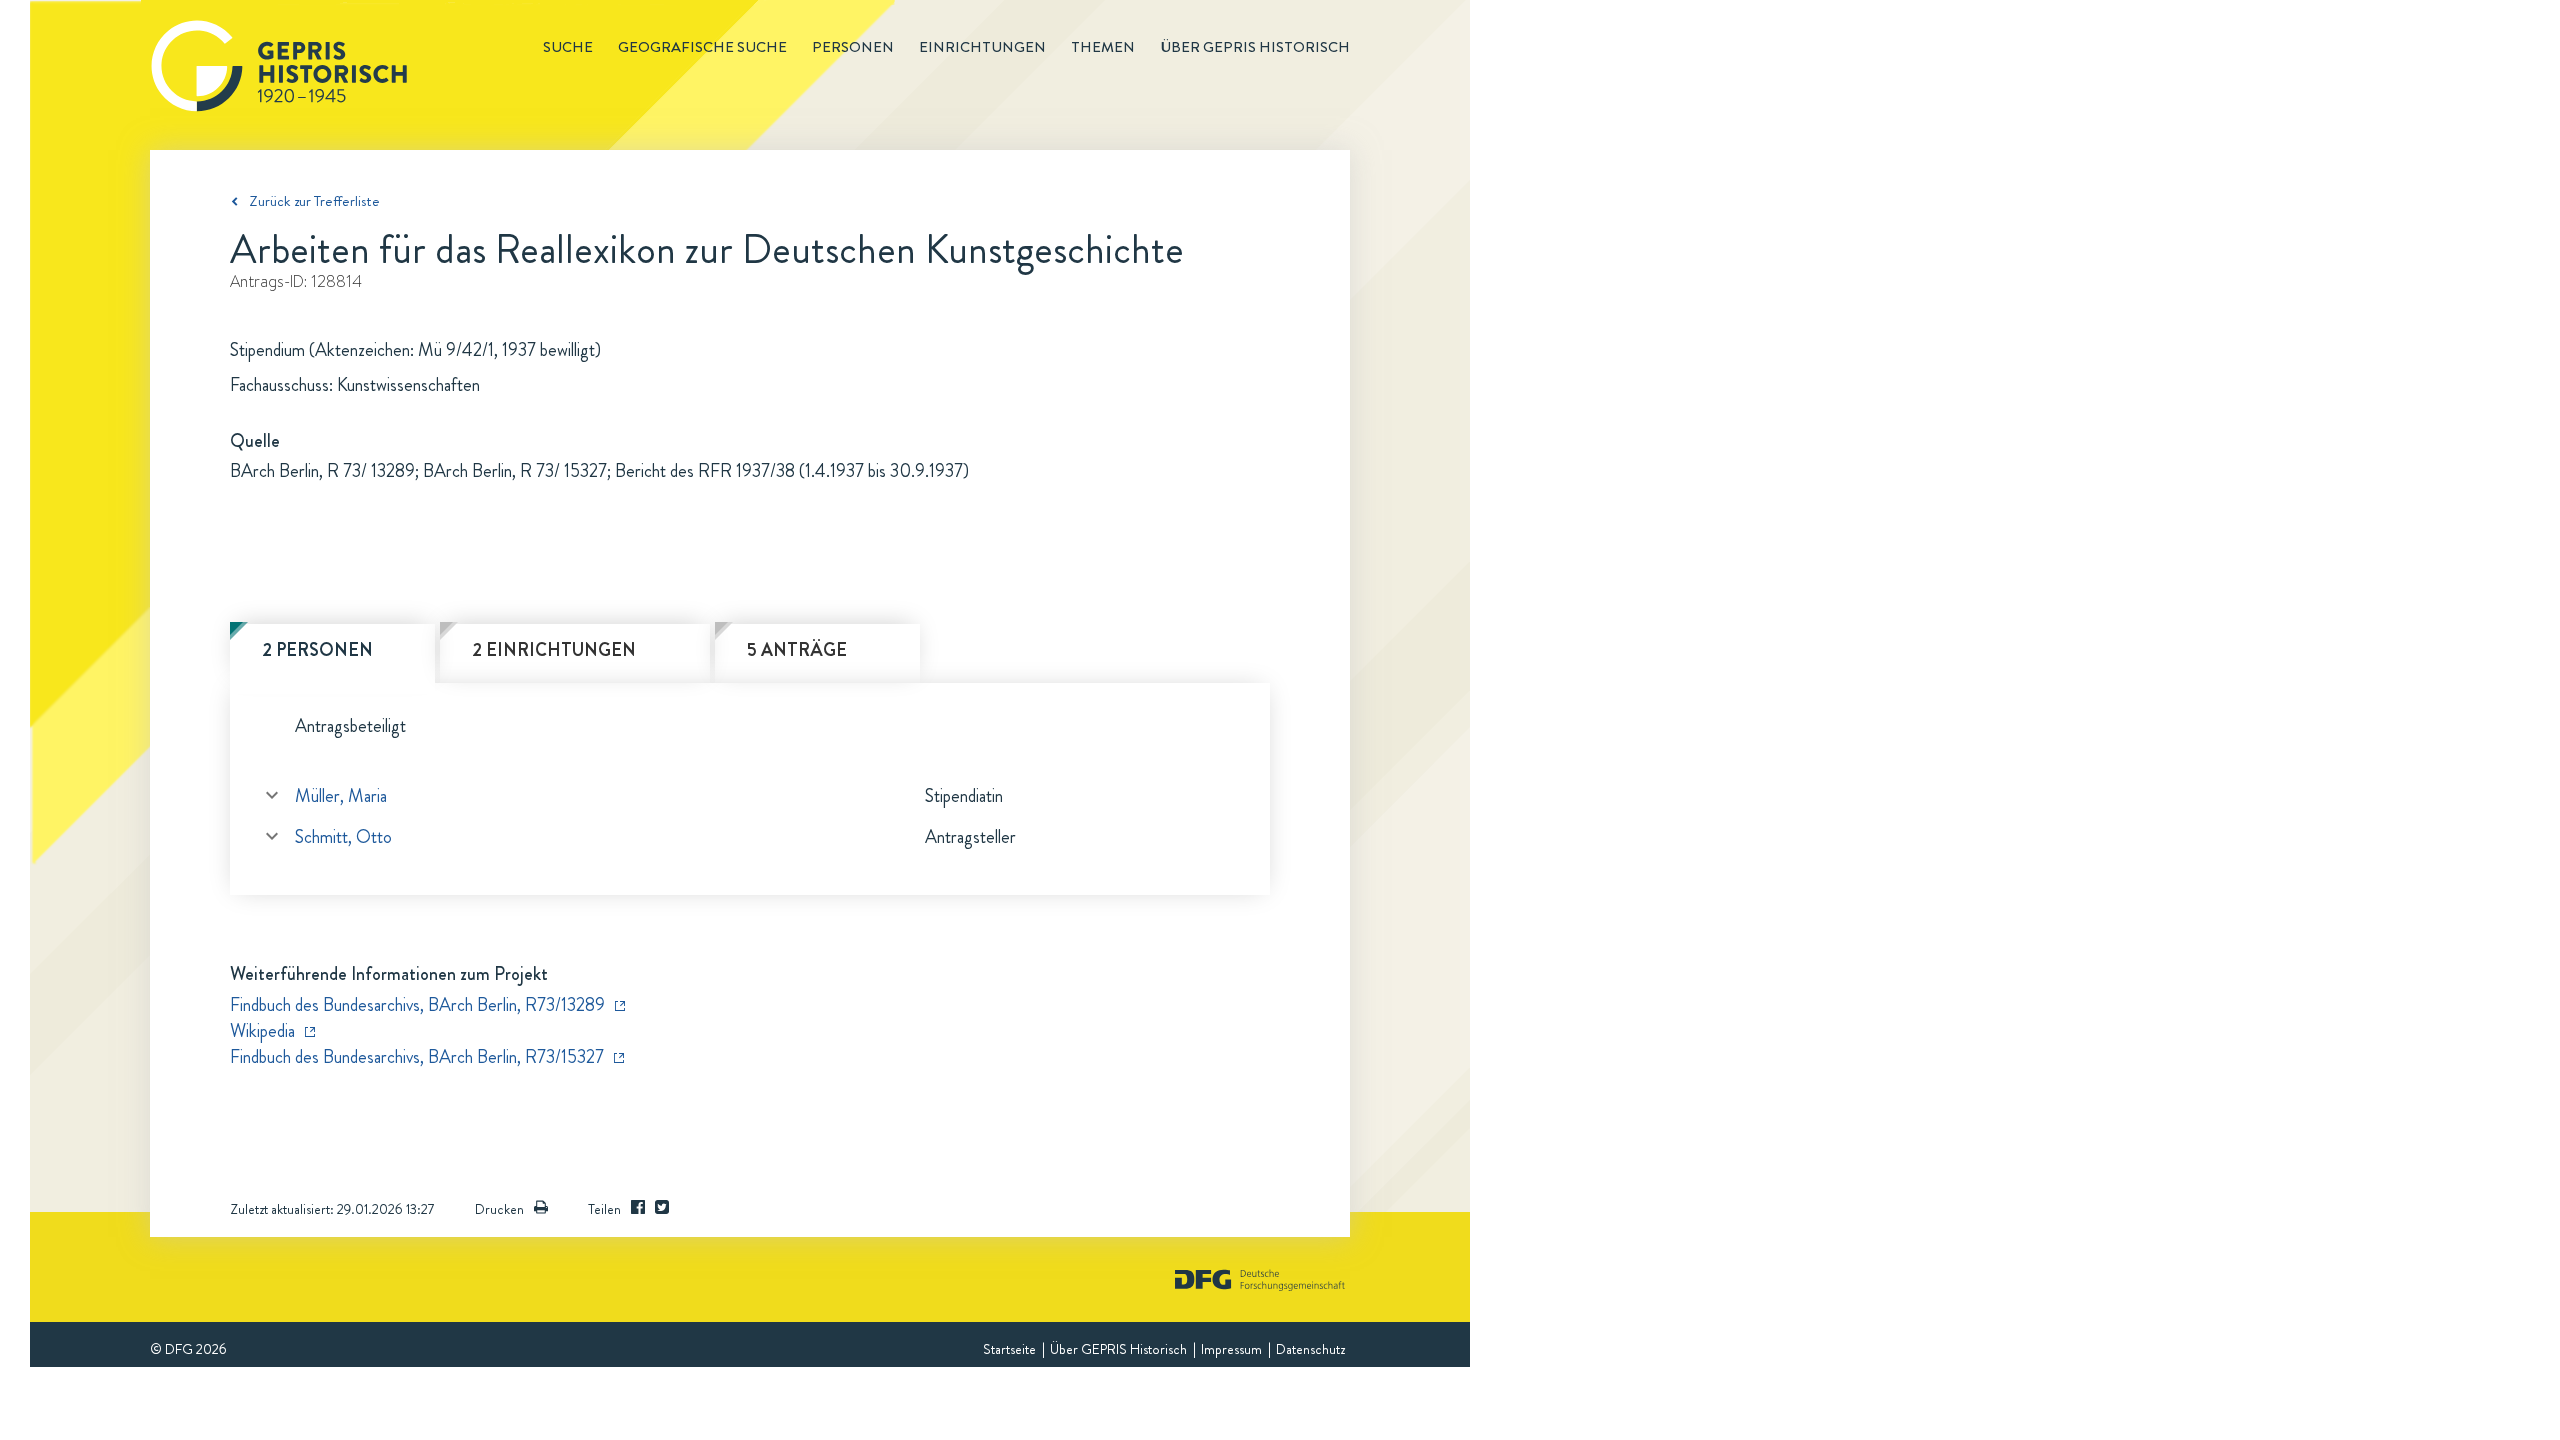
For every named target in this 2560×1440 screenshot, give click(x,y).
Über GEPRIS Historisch (1118, 1349)
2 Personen (317, 650)
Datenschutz (1310, 1349)
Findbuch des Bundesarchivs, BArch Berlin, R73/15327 (417, 1057)
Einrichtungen (982, 47)
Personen (853, 47)
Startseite (1009, 1349)
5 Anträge (797, 650)
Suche (568, 47)
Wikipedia (262, 1031)
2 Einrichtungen (554, 650)
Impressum (1231, 1349)
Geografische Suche (702, 47)
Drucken (499, 1209)
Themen (1103, 47)
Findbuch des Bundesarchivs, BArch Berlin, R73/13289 (417, 1005)
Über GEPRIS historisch (1255, 47)
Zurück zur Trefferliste (314, 201)
